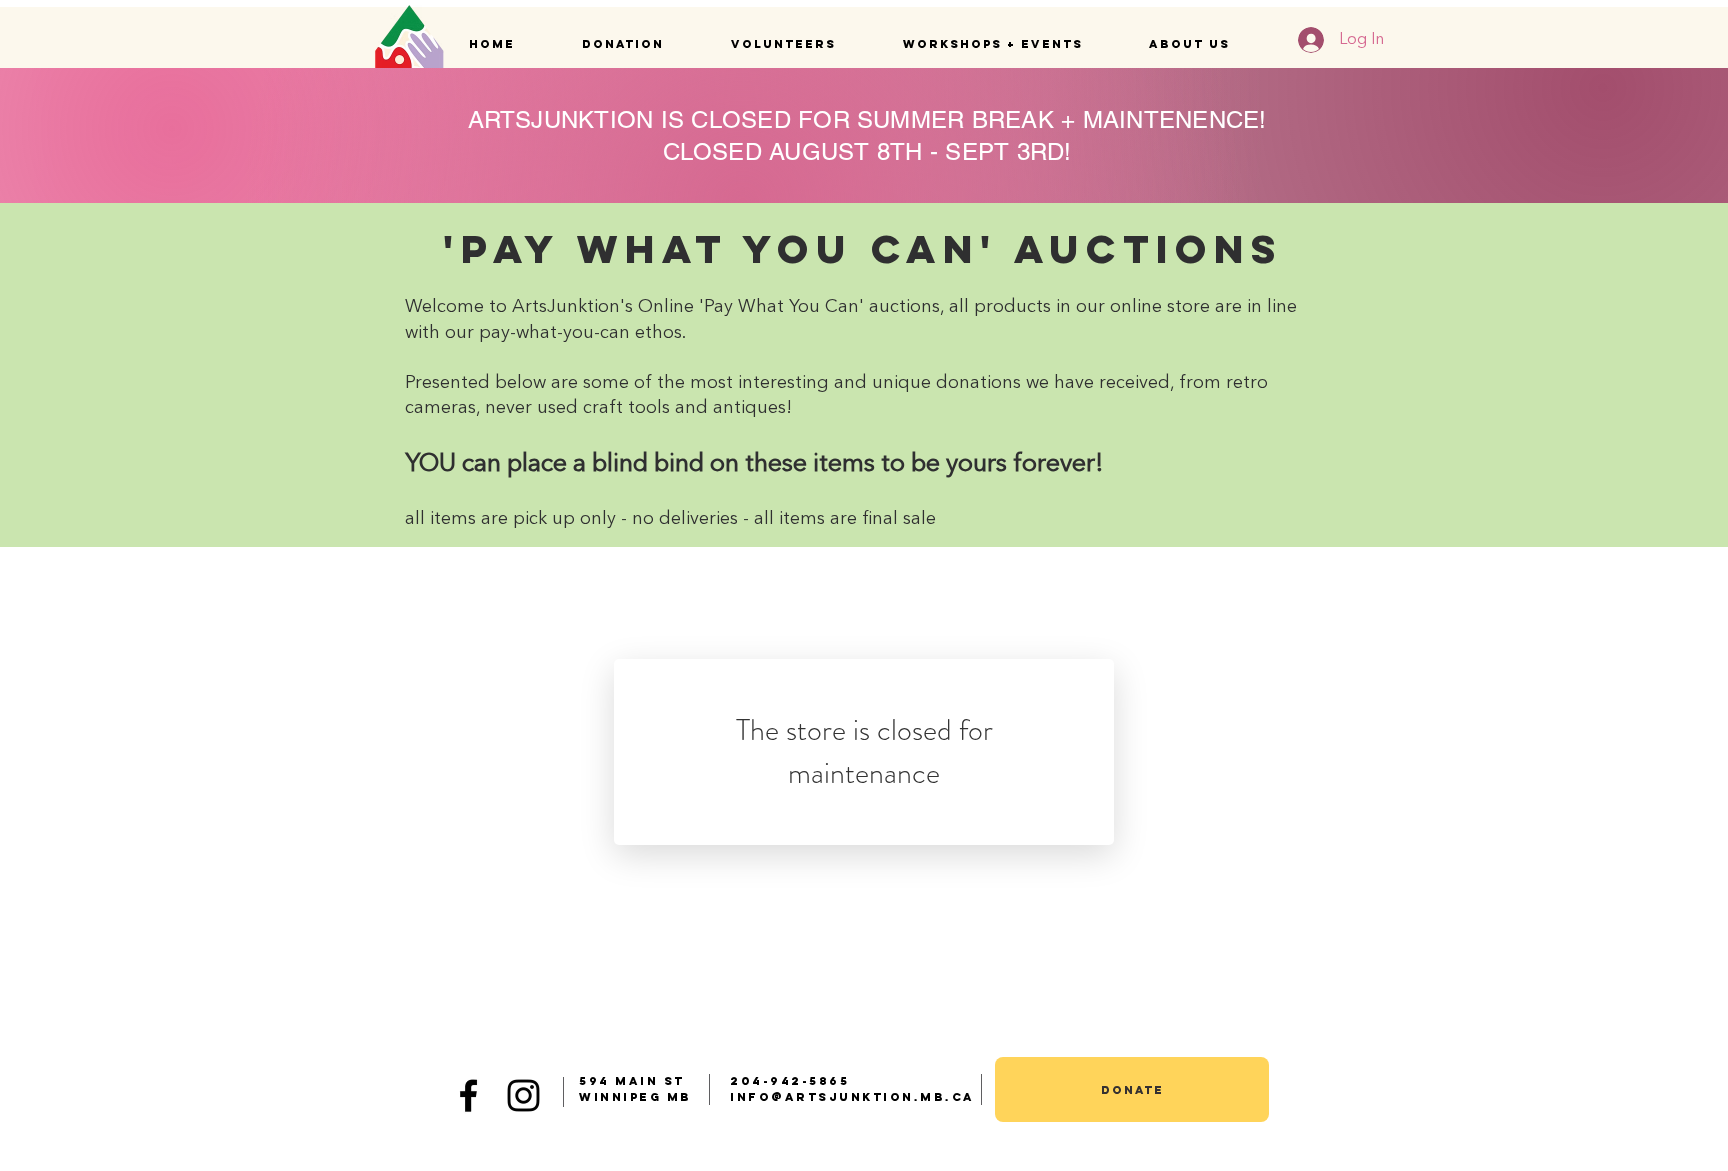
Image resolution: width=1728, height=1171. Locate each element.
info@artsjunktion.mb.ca (852, 1097)
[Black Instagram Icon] (523, 1095)
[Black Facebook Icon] (468, 1095)
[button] (641, 44)
